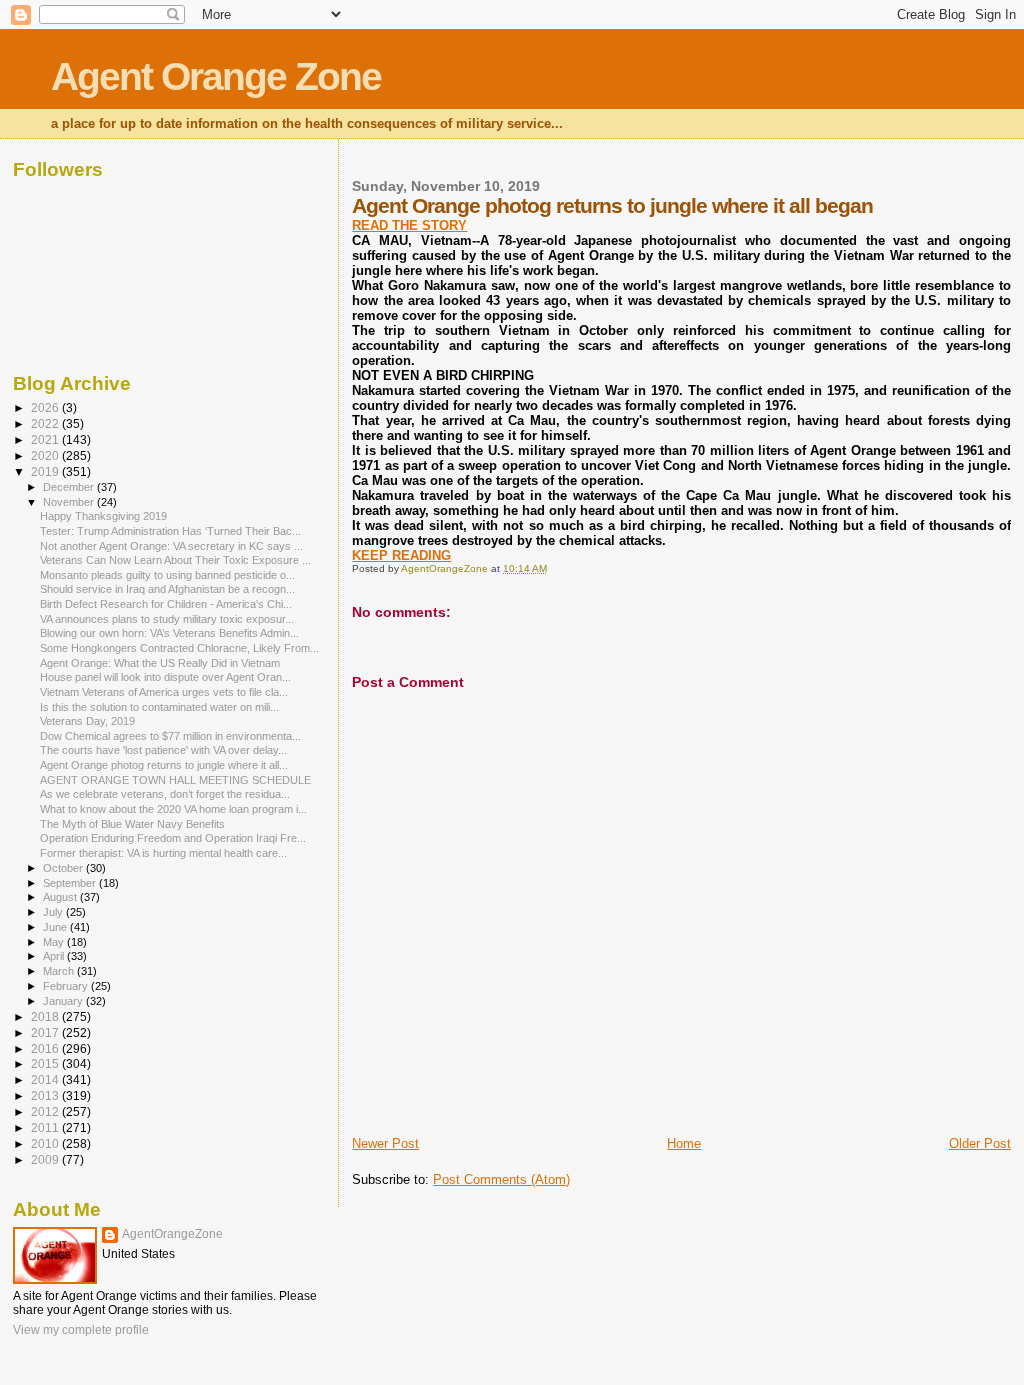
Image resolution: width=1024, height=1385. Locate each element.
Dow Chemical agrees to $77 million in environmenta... (170, 736)
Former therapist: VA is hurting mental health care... (163, 853)
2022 (46, 423)
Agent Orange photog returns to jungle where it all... (164, 765)
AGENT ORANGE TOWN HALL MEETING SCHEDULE (175, 780)
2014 (46, 1079)
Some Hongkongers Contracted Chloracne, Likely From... (179, 648)
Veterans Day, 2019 (87, 721)
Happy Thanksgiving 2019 (103, 516)
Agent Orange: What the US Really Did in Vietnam (160, 663)
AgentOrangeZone (172, 1234)
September (71, 883)
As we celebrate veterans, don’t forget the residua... (165, 794)
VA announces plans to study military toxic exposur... (167, 619)
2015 (46, 1063)
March (60, 971)
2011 (46, 1127)
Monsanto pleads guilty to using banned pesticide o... (167, 575)
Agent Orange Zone (216, 76)
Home (684, 1143)
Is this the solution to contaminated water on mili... (159, 707)
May (55, 942)
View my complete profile (81, 1330)
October (64, 868)
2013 (46, 1095)
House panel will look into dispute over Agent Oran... (165, 677)
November (70, 502)
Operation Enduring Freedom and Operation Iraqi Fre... (173, 838)
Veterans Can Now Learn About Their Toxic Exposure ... (175, 560)
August (61, 897)
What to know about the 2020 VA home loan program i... (173, 809)
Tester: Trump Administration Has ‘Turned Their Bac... (170, 531)
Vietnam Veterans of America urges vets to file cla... (164, 692)
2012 (46, 1111)
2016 (46, 1048)
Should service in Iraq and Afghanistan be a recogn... (167, 589)
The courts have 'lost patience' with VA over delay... (163, 750)
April (55, 956)
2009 (46, 1159)
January (64, 1001)
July (54, 912)
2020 (46, 455)
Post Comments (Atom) (501, 1179)
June (56, 927)
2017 (46, 1032)
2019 (46, 471)
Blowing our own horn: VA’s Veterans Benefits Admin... (169, 633)
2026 (46, 407)
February (67, 986)
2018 (46, 1016)
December (70, 487)
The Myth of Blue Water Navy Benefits (132, 824)
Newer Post (385, 1143)
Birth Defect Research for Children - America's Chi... (166, 604)
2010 (46, 1143)
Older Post (980, 1143)
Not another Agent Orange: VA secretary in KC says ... (171, 546)
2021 (46, 439)
